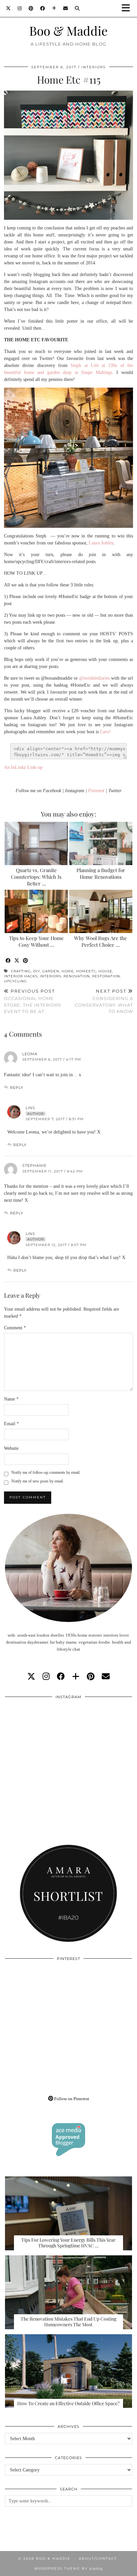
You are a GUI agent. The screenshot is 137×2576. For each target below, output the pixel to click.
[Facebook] (43, 8)
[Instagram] (20, 8)
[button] (128, 8)
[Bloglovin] (54, 8)
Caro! (105, 732)
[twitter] (31, 1677)
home (68, 971)
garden (51, 971)
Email (11, 1424)
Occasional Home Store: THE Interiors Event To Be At (33, 1001)
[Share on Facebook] (8, 961)
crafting (21, 971)
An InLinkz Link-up (23, 767)
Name (11, 1399)
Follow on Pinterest (71, 2099)
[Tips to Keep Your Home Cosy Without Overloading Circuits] (36, 911)
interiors (51, 976)
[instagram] (46, 1677)
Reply (17, 1088)
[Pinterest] (31, 8)
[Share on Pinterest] (26, 961)
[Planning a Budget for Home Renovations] (101, 843)
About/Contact (98, 2559)
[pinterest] (91, 1677)
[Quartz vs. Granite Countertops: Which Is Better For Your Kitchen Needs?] (36, 843)
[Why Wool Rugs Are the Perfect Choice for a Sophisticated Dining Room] (101, 911)
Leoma (30, 1054)
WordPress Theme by (68, 2569)
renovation (77, 976)
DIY (37, 971)
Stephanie (34, 1165)
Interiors (94, 67)
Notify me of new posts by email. (38, 1481)
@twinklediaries (94, 678)
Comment (15, 1328)
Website (11, 1448)
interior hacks (21, 976)
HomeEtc (86, 971)
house (105, 971)
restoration (106, 976)
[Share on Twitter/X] (17, 961)
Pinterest (96, 791)
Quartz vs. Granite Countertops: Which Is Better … (36, 877)
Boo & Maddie (68, 30)
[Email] (66, 8)
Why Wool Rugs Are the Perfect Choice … (101, 941)
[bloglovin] (76, 1677)
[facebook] (61, 1677)
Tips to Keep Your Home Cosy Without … (36, 941)
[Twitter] (8, 8)
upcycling (15, 981)
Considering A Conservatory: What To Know (104, 1001)
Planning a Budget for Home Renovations (101, 873)
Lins (30, 1108)
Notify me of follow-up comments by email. (46, 1472)
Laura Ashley (101, 543)
